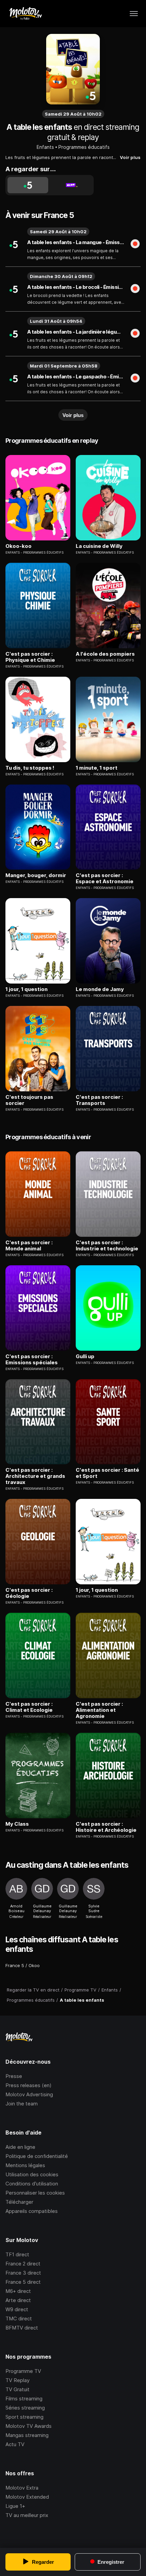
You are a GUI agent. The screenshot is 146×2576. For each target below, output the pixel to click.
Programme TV (23, 2371)
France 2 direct (23, 2264)
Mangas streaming (27, 2435)
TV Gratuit (17, 2389)
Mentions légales (25, 2165)
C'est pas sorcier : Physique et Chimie (30, 657)
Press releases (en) (29, 2085)
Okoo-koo (19, 546)
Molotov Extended (27, 2497)
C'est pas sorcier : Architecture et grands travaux (35, 1476)
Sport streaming (24, 2417)
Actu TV (15, 2444)
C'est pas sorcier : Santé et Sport (107, 1473)
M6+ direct (18, 2291)
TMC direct (19, 2319)
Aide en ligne (20, 2147)
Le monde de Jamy (100, 989)
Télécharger (19, 2202)
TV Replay (17, 2380)
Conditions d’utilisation (32, 2184)
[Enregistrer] (135, 244)
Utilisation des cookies (32, 2174)
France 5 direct (23, 2282)
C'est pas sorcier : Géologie (29, 1593)
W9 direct (17, 2309)
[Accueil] (25, 14)
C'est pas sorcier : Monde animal (29, 1246)
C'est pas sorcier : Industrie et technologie (107, 1246)
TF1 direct (17, 2254)
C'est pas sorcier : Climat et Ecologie (29, 1707)
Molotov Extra (22, 2488)
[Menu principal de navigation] (134, 14)
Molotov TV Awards (29, 2426)
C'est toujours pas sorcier (29, 1100)
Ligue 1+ (15, 2506)
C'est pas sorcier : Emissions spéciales (32, 1360)
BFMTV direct (22, 2328)
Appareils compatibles (32, 2211)
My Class (17, 1824)
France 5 (15, 1965)
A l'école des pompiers (105, 654)
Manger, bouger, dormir (36, 875)
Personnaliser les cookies (35, 2193)
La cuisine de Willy (99, 546)
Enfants (45, 147)
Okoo (34, 1965)
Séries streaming (25, 2408)
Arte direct (18, 2300)
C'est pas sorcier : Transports (99, 1100)
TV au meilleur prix (27, 2515)
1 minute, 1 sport (97, 768)
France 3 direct (23, 2273)
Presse (14, 2076)
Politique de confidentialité (37, 2156)
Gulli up (85, 1356)
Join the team (22, 2104)
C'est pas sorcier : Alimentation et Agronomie (99, 1710)
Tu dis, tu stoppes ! (30, 768)
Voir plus (130, 157)
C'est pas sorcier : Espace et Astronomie (105, 878)
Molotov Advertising (29, 2094)
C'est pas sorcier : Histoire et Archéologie (106, 1827)
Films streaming (24, 2399)
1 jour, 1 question (26, 989)
